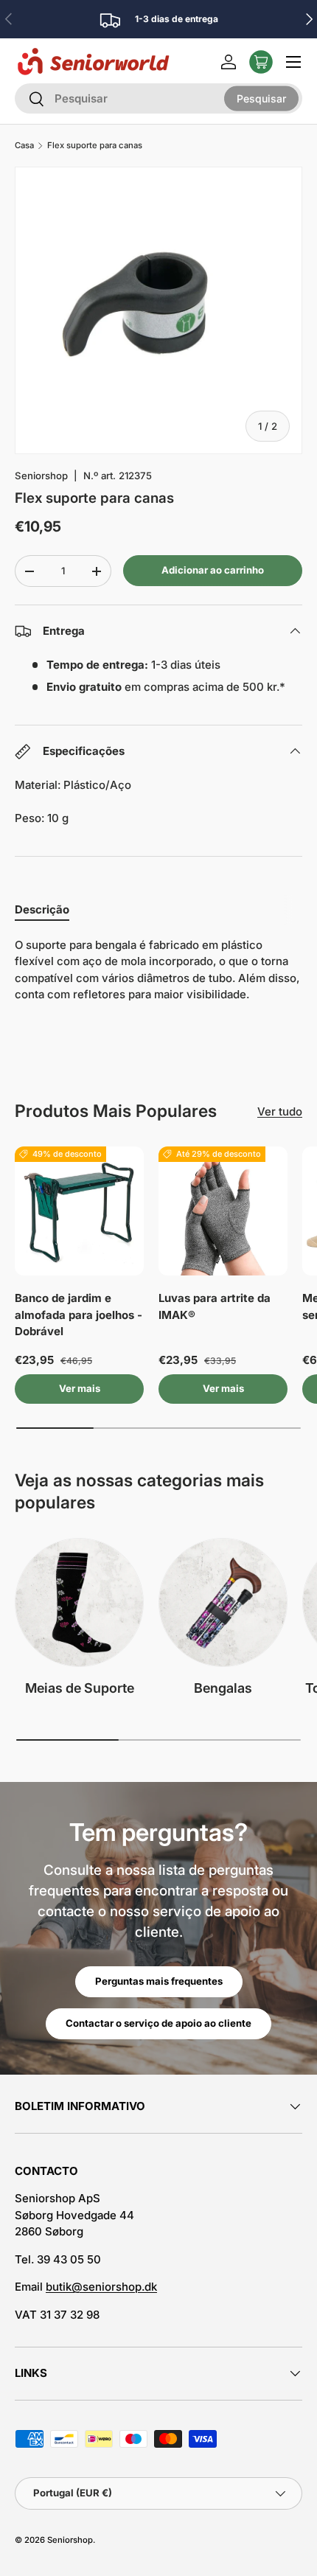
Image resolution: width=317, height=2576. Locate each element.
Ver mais (80, 1388)
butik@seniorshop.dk (101, 2287)
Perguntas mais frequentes (159, 1981)
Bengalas (223, 1688)
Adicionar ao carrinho (213, 570)
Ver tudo (280, 1111)
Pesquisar (261, 98)
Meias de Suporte (80, 1688)
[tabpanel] (158, 970)
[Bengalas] (223, 1602)
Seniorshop (41, 476)
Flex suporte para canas (95, 146)
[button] (261, 62)
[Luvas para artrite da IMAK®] (223, 1211)
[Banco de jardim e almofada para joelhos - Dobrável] (79, 1211)
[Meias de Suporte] (79, 1602)
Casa (24, 146)
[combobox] (158, 98)
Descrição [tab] (42, 909)
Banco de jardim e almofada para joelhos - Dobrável (79, 1315)
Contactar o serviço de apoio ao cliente (158, 2023)
